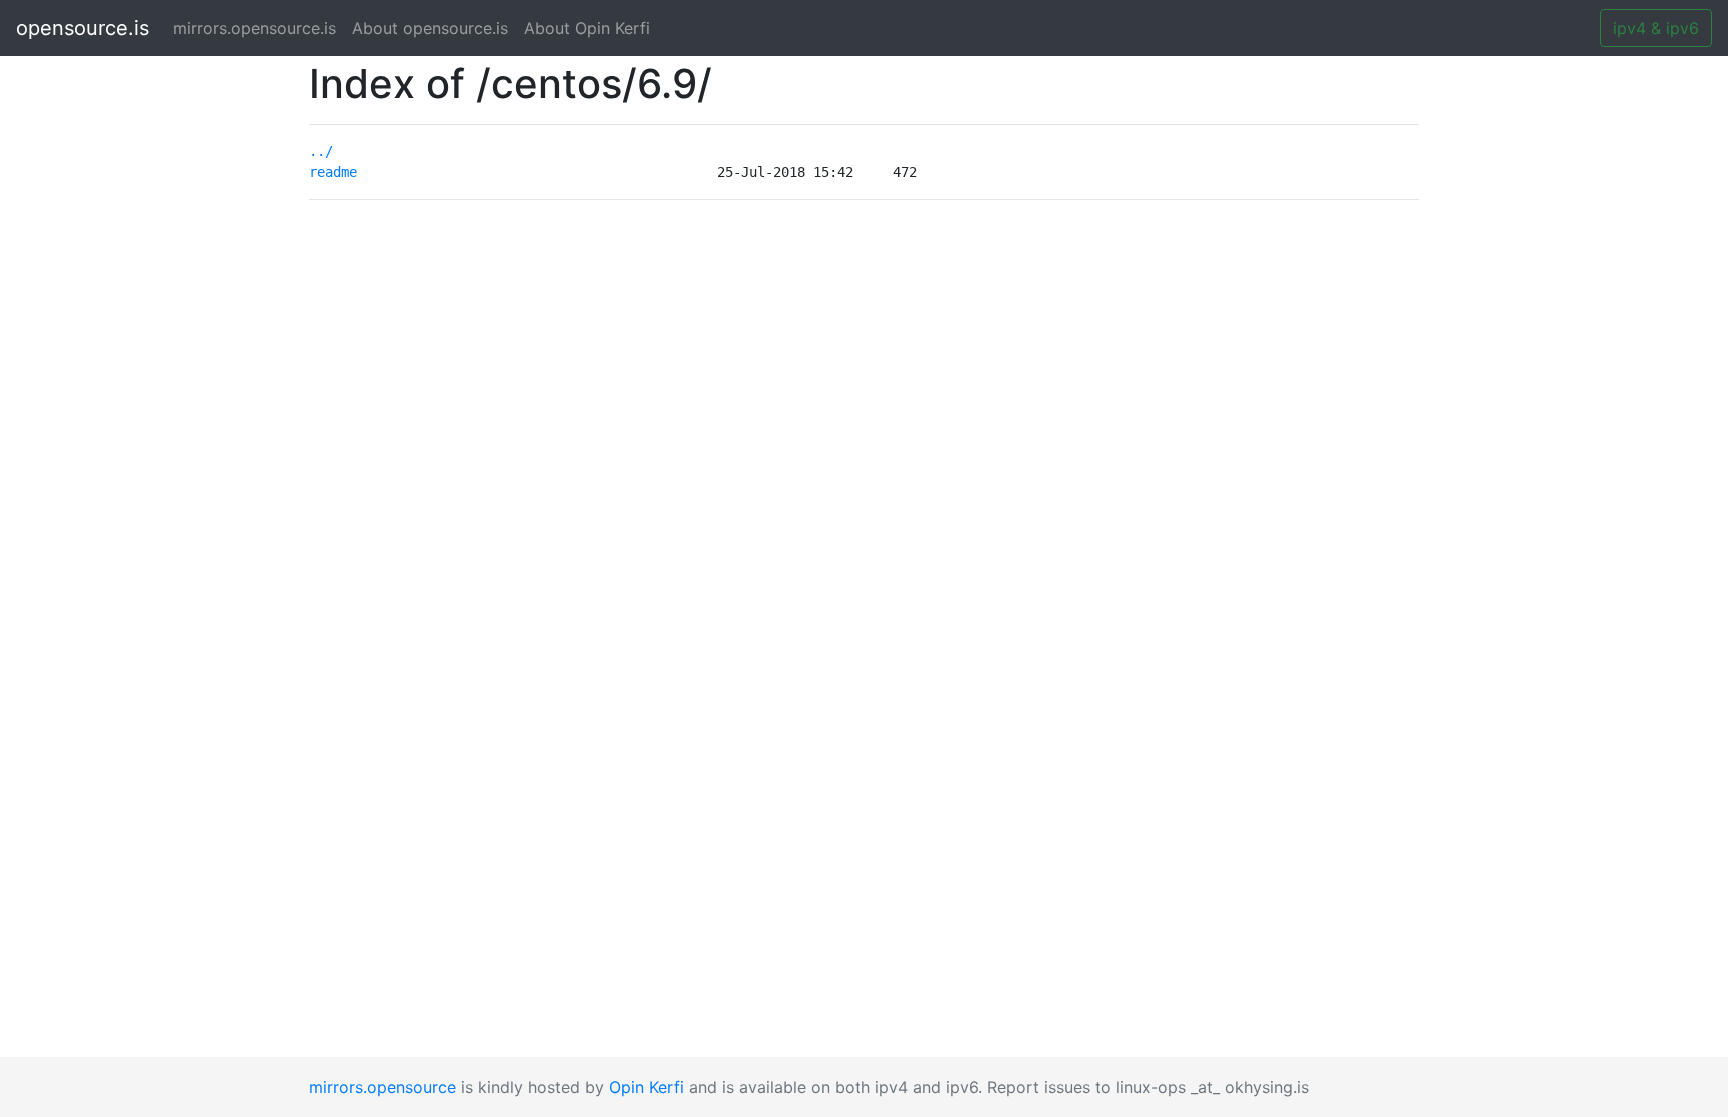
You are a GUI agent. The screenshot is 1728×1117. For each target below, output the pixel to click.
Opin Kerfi (646, 1087)
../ (321, 151)
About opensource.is (430, 28)
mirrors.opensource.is (258, 28)
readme (333, 172)
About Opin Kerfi (587, 28)
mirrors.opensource (382, 1087)
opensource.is (82, 28)
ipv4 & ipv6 (1656, 28)
